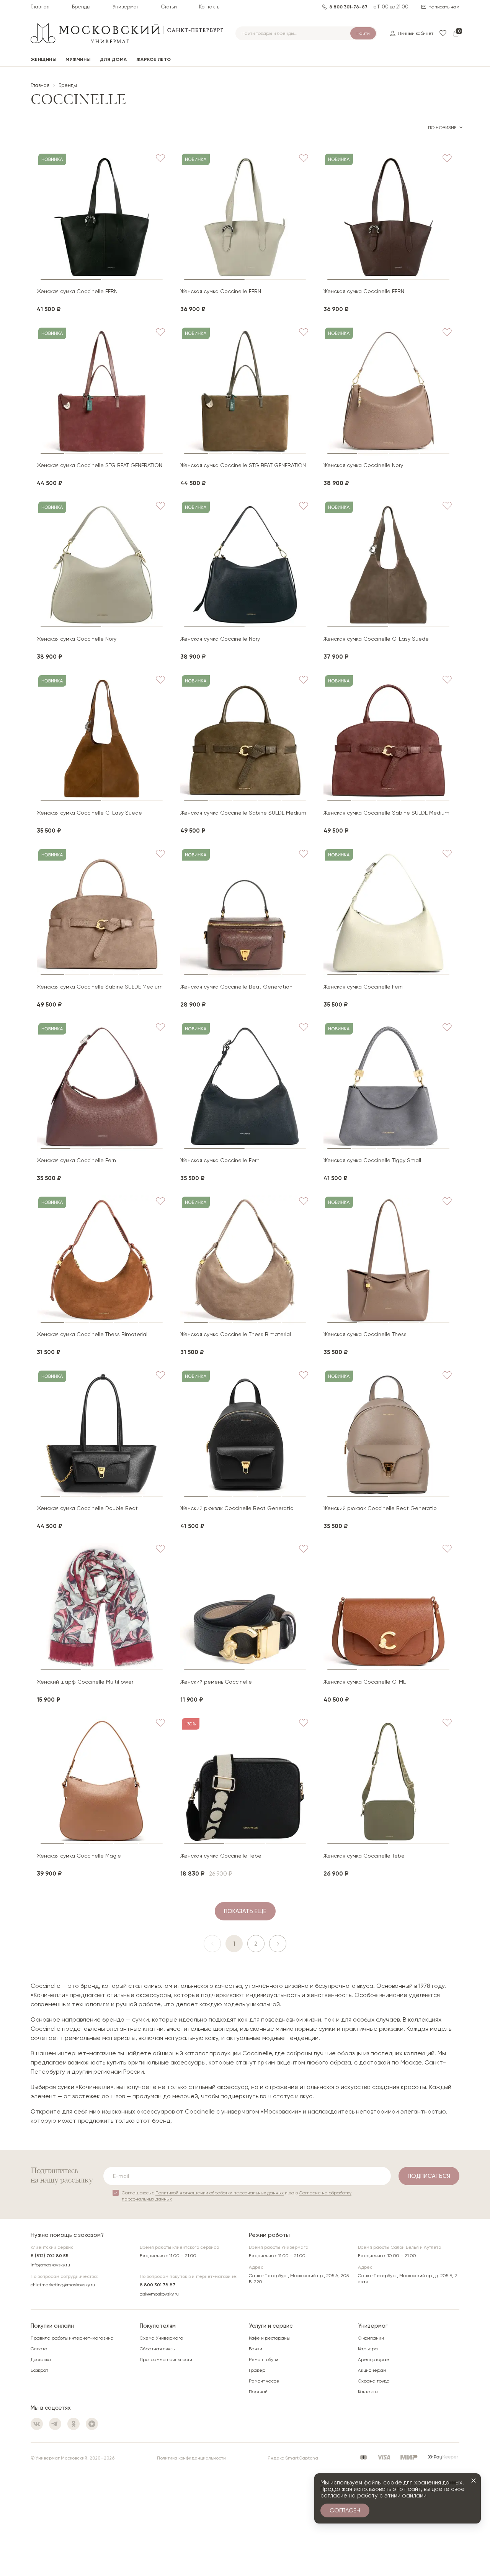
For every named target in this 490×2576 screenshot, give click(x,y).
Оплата (39, 2349)
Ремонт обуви (264, 2360)
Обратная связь (157, 2349)
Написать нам (444, 7)
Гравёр (257, 2370)
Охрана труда (374, 2381)
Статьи (169, 7)
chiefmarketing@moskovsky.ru (63, 2285)
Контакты (210, 7)
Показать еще (245, 1911)
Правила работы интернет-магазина (72, 2338)
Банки (256, 2349)
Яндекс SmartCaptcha (293, 2458)
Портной (258, 2392)
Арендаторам (374, 2360)
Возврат (39, 2370)
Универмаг (126, 7)
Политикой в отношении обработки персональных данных (220, 2193)
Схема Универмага (162, 2338)
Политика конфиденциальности (191, 2458)
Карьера (368, 2349)
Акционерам (372, 2370)
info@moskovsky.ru (50, 2265)
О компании (371, 2338)
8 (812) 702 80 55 (50, 2256)
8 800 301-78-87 (348, 7)
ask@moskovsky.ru (159, 2294)
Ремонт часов (264, 2381)
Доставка (41, 2360)
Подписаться (429, 2176)
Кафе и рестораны (269, 2338)
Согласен (345, 2510)
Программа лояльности (166, 2360)
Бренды (81, 7)
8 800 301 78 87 (158, 2285)
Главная (40, 7)
